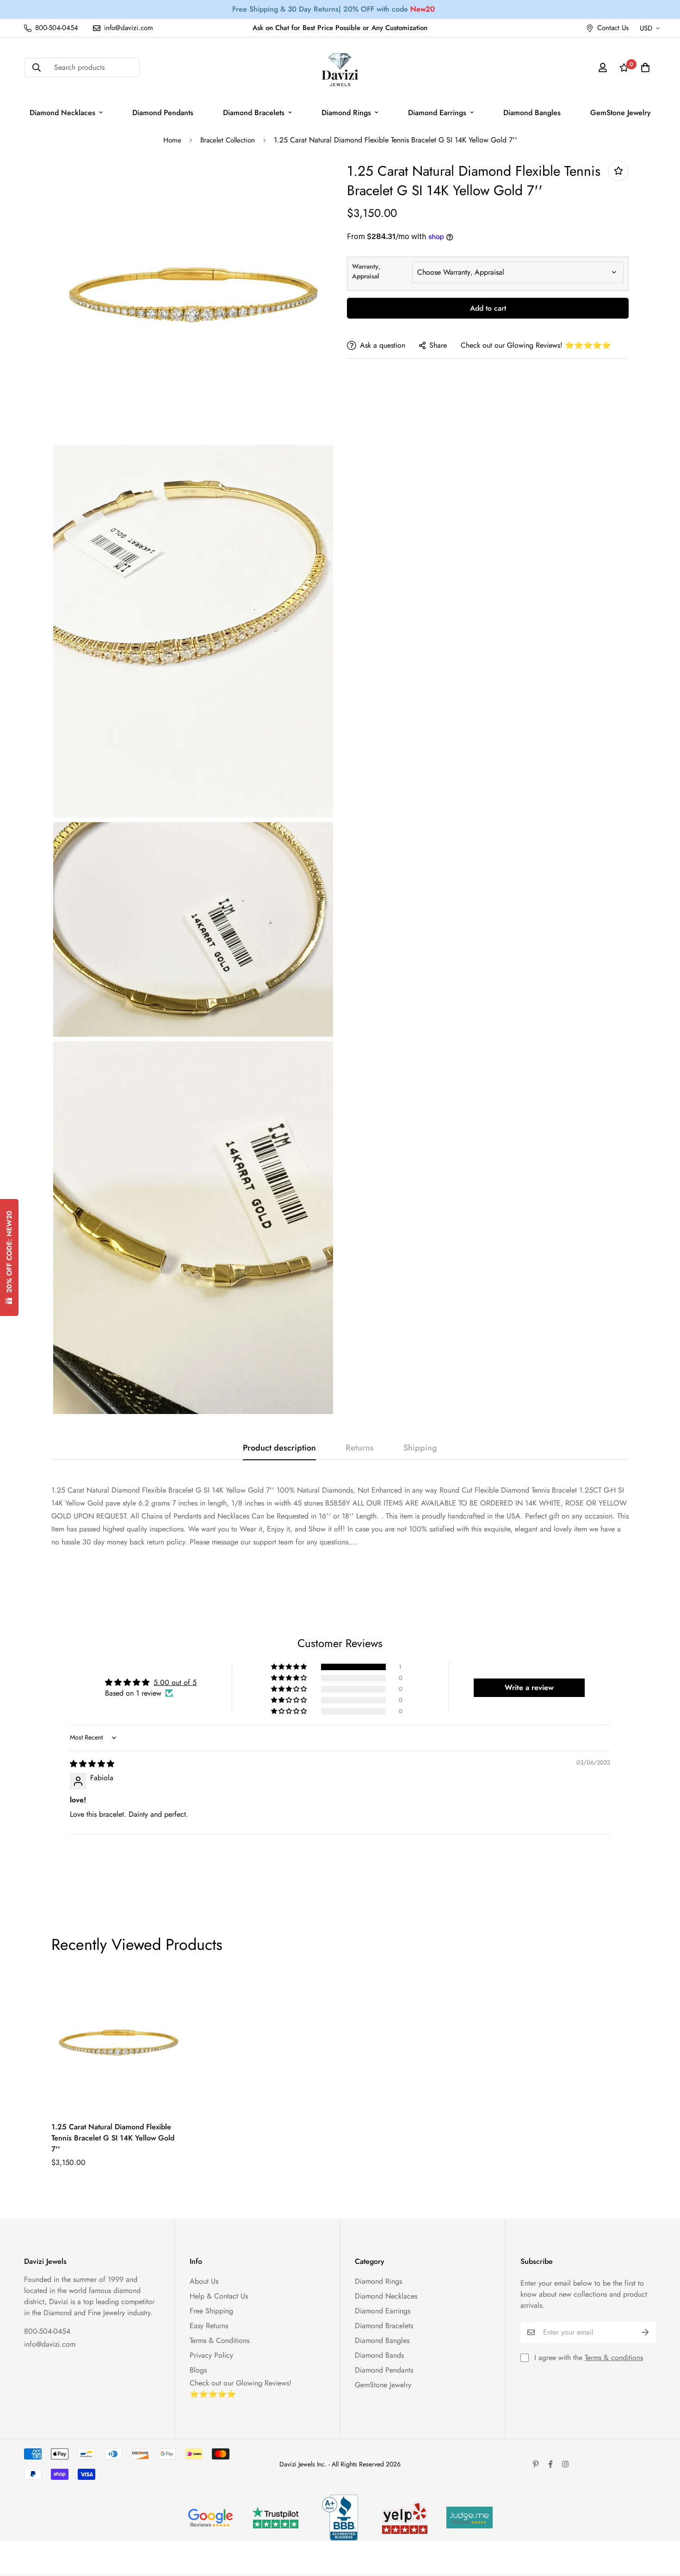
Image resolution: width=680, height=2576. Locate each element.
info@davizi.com (50, 2344)
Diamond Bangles (532, 113)
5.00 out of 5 (175, 1682)
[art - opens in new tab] (210, 2518)
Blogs (198, 2370)
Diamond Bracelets (254, 113)
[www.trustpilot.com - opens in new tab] (275, 2518)
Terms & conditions (614, 2358)
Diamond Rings (346, 113)
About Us (204, 2281)
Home (172, 140)
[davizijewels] (340, 68)
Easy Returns (209, 2326)
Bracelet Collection (228, 140)
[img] (92, 1764)
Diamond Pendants (163, 113)
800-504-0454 (47, 2331)
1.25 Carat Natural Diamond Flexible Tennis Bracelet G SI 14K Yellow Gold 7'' (113, 2138)
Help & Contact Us (219, 2296)
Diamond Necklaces (62, 113)
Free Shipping (211, 2311)
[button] (290, 1667)
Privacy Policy (211, 2355)
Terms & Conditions (219, 2340)
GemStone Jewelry (621, 113)
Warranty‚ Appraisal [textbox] (366, 271)
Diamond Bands (379, 2355)
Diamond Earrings (437, 113)
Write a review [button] (529, 1688)
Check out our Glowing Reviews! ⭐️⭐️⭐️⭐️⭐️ (536, 345)
